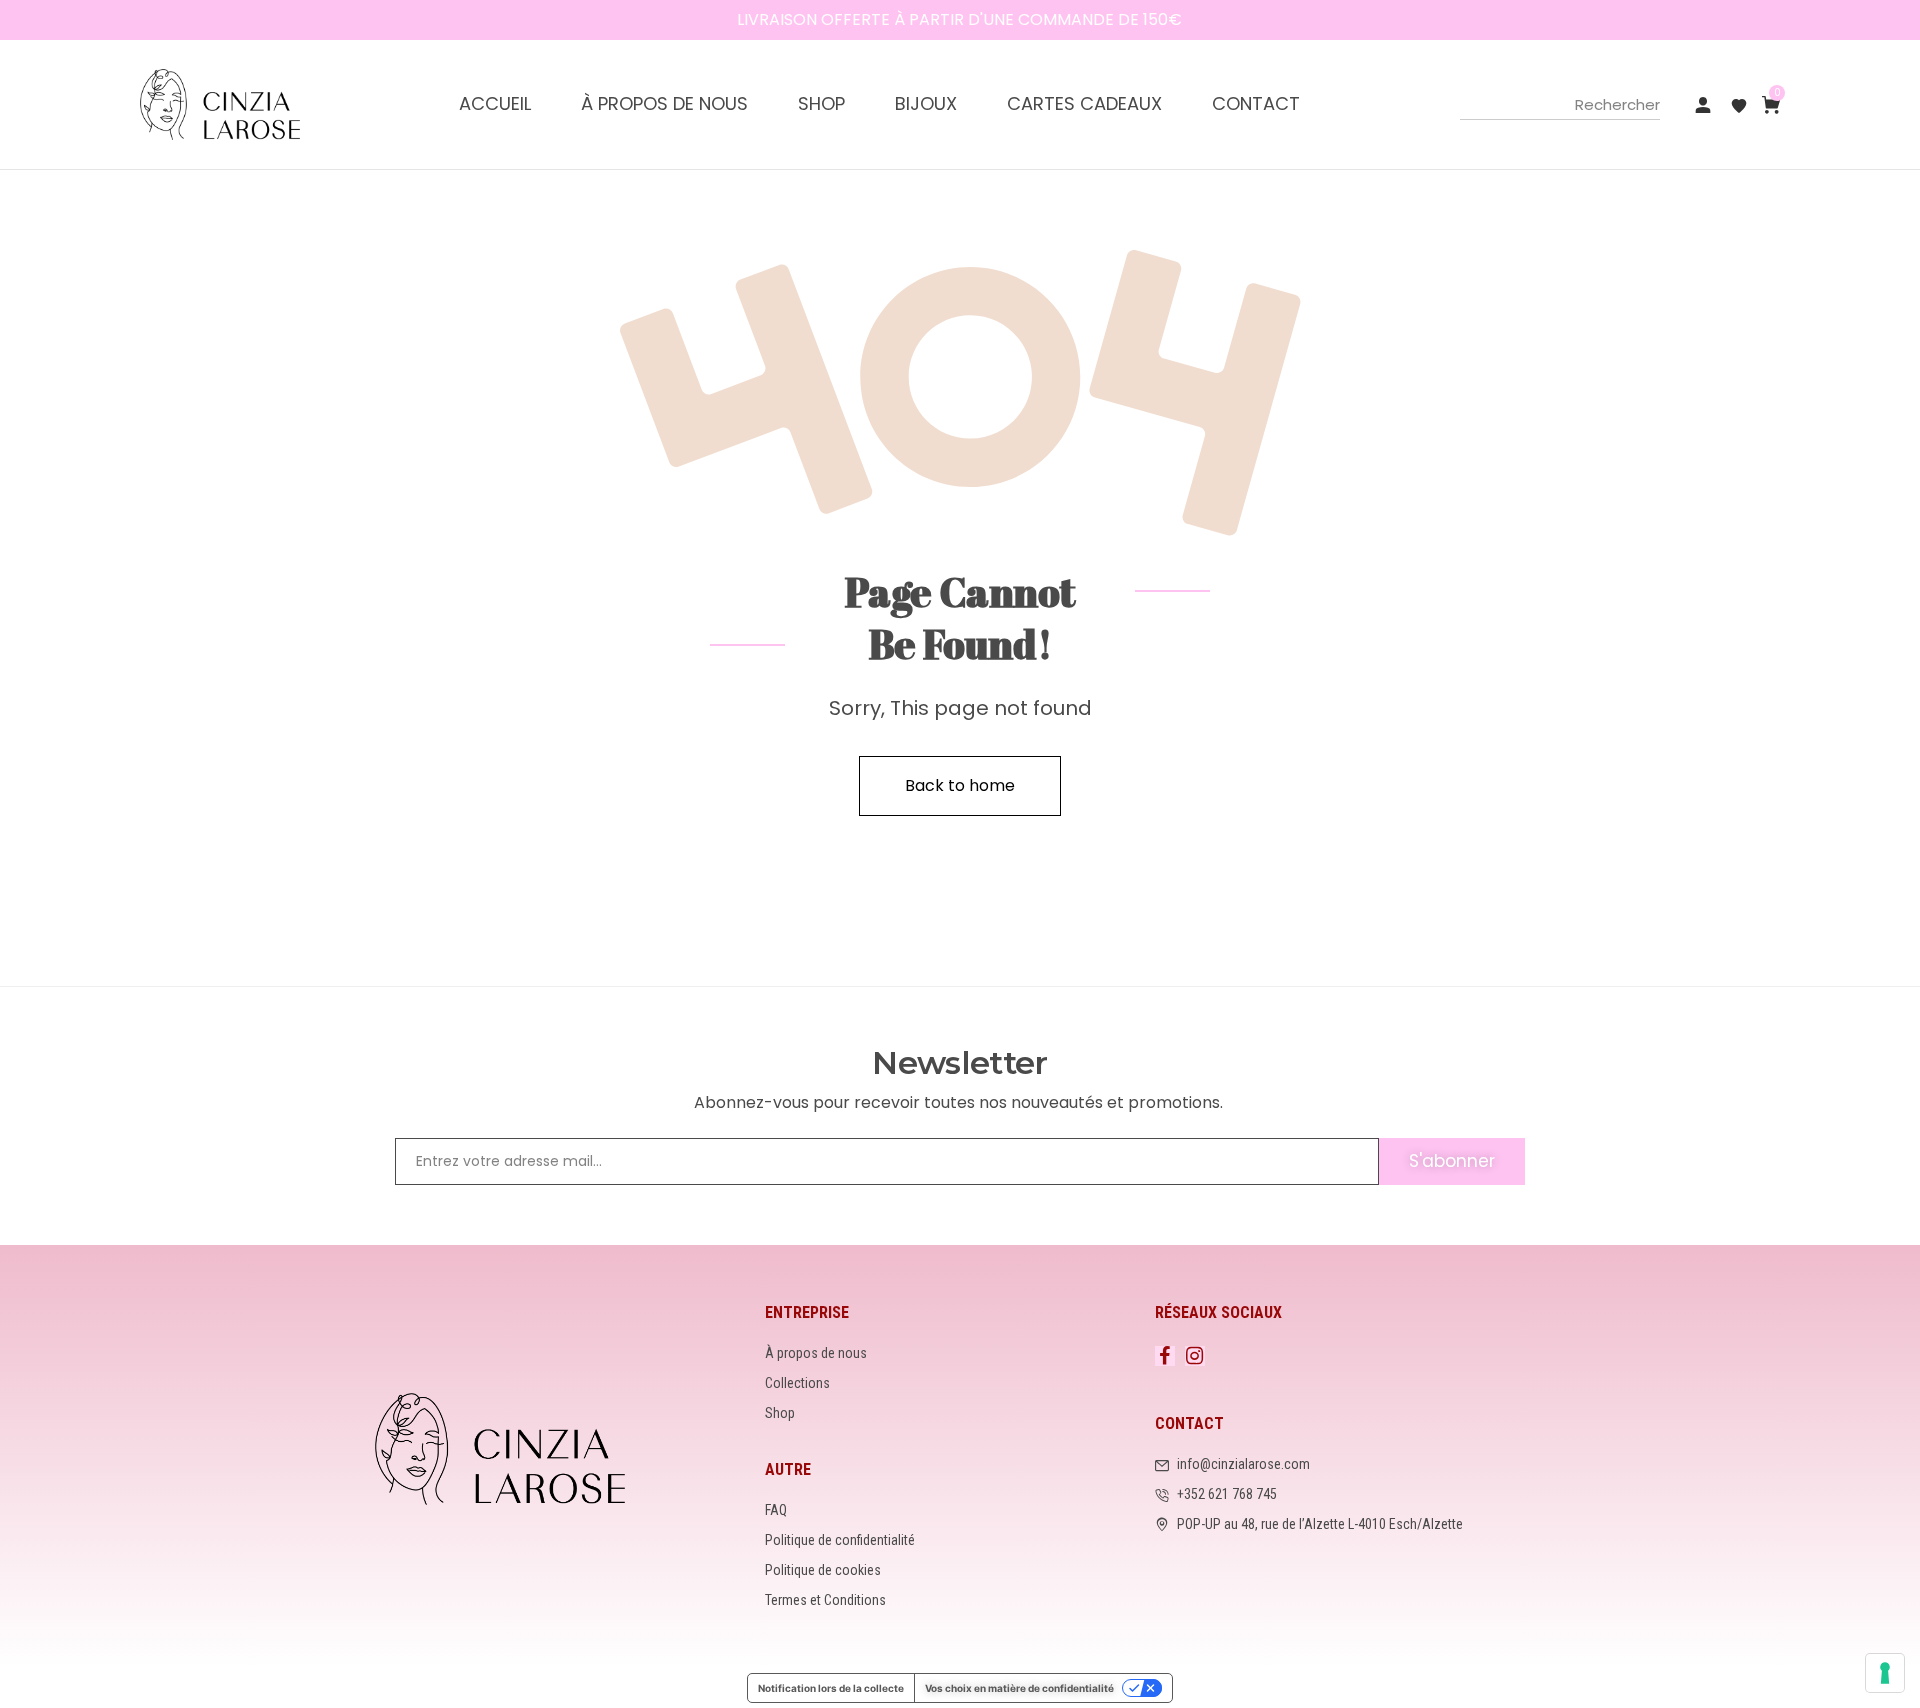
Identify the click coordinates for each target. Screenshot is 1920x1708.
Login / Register (1703, 105)
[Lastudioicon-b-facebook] (1165, 1356)
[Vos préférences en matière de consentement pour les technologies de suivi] (1885, 1673)
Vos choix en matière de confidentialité (1019, 1688)
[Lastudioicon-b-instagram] (1195, 1356)
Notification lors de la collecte (831, 1688)
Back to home (960, 785)
